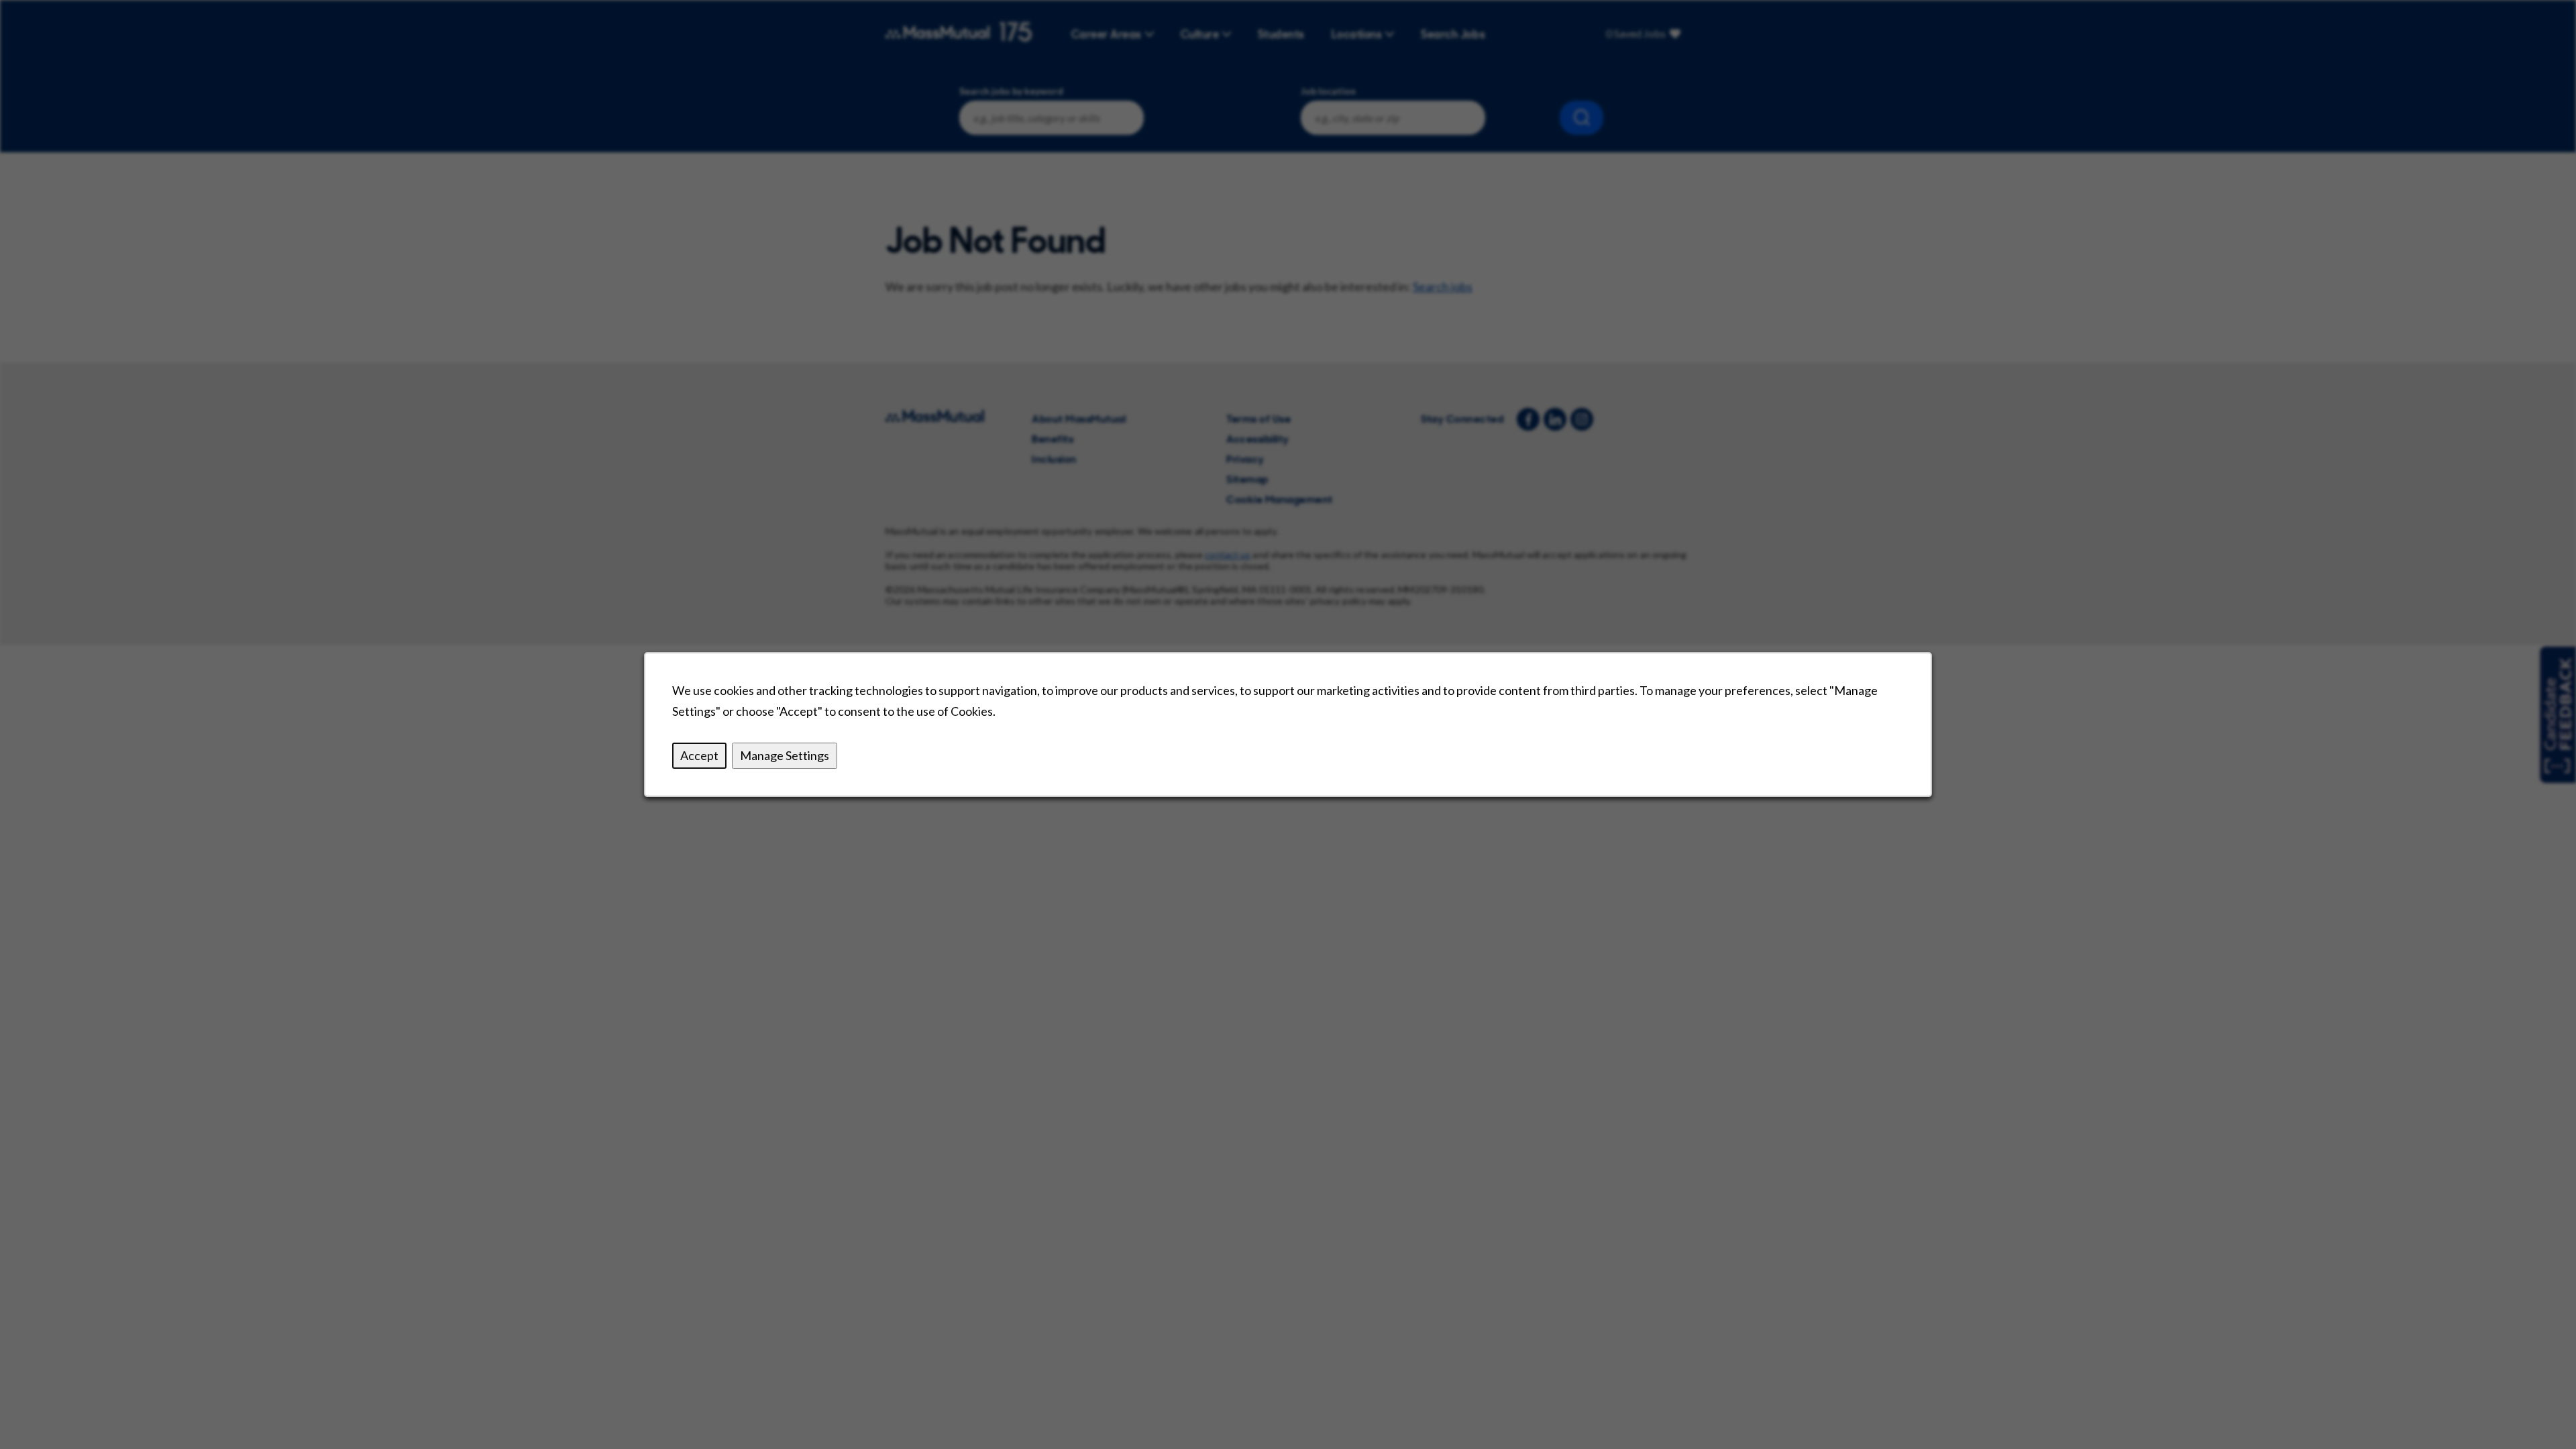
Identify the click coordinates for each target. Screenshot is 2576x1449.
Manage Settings (785, 755)
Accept (699, 755)
